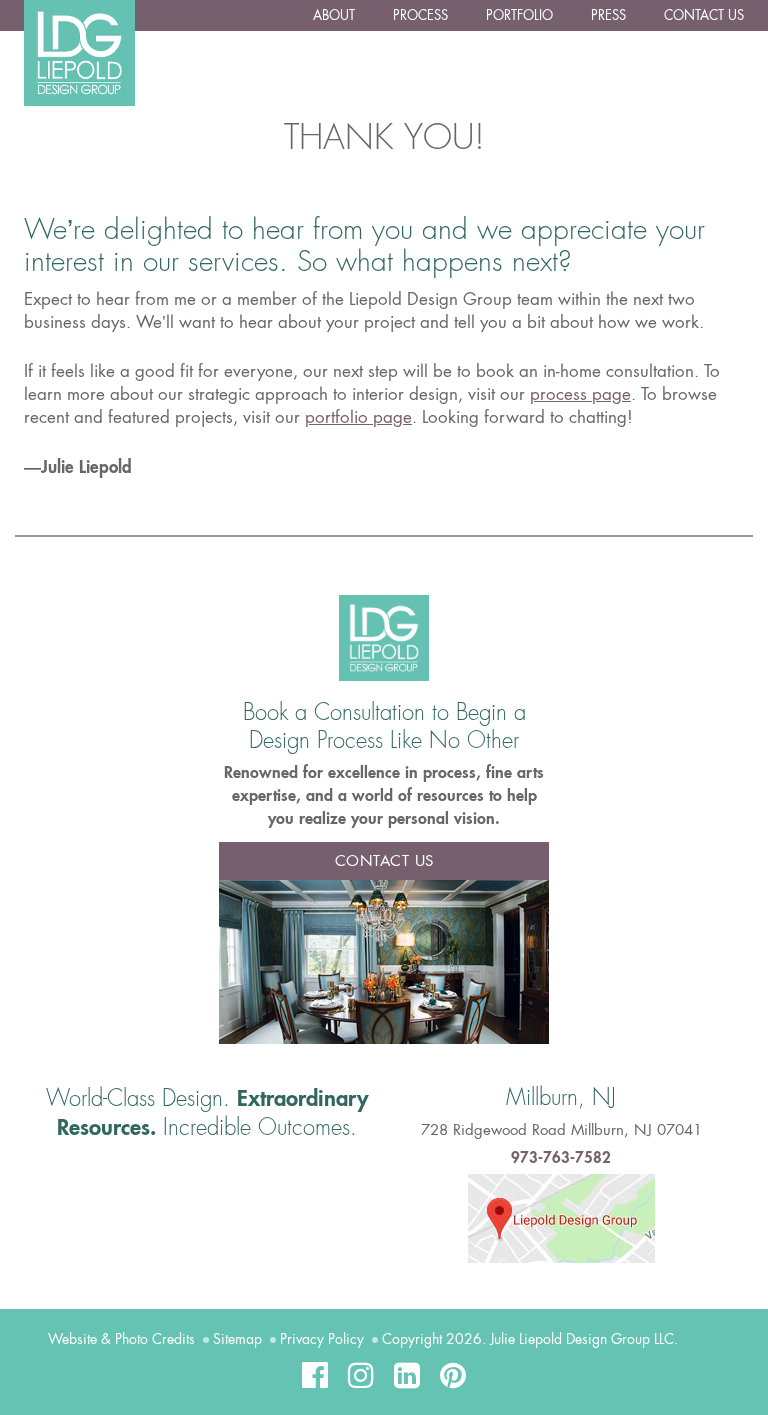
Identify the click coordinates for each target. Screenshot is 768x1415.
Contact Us (704, 15)
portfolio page (358, 417)
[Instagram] (361, 1375)
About (334, 15)
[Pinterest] (453, 1375)
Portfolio (519, 15)
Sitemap (237, 1339)
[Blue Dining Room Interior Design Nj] (384, 960)
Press (608, 15)
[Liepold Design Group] (384, 636)
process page (580, 394)
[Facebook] (315, 1375)
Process (420, 15)
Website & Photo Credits (121, 1339)
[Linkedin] (407, 1375)
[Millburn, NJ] (561, 1216)
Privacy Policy (322, 1339)
